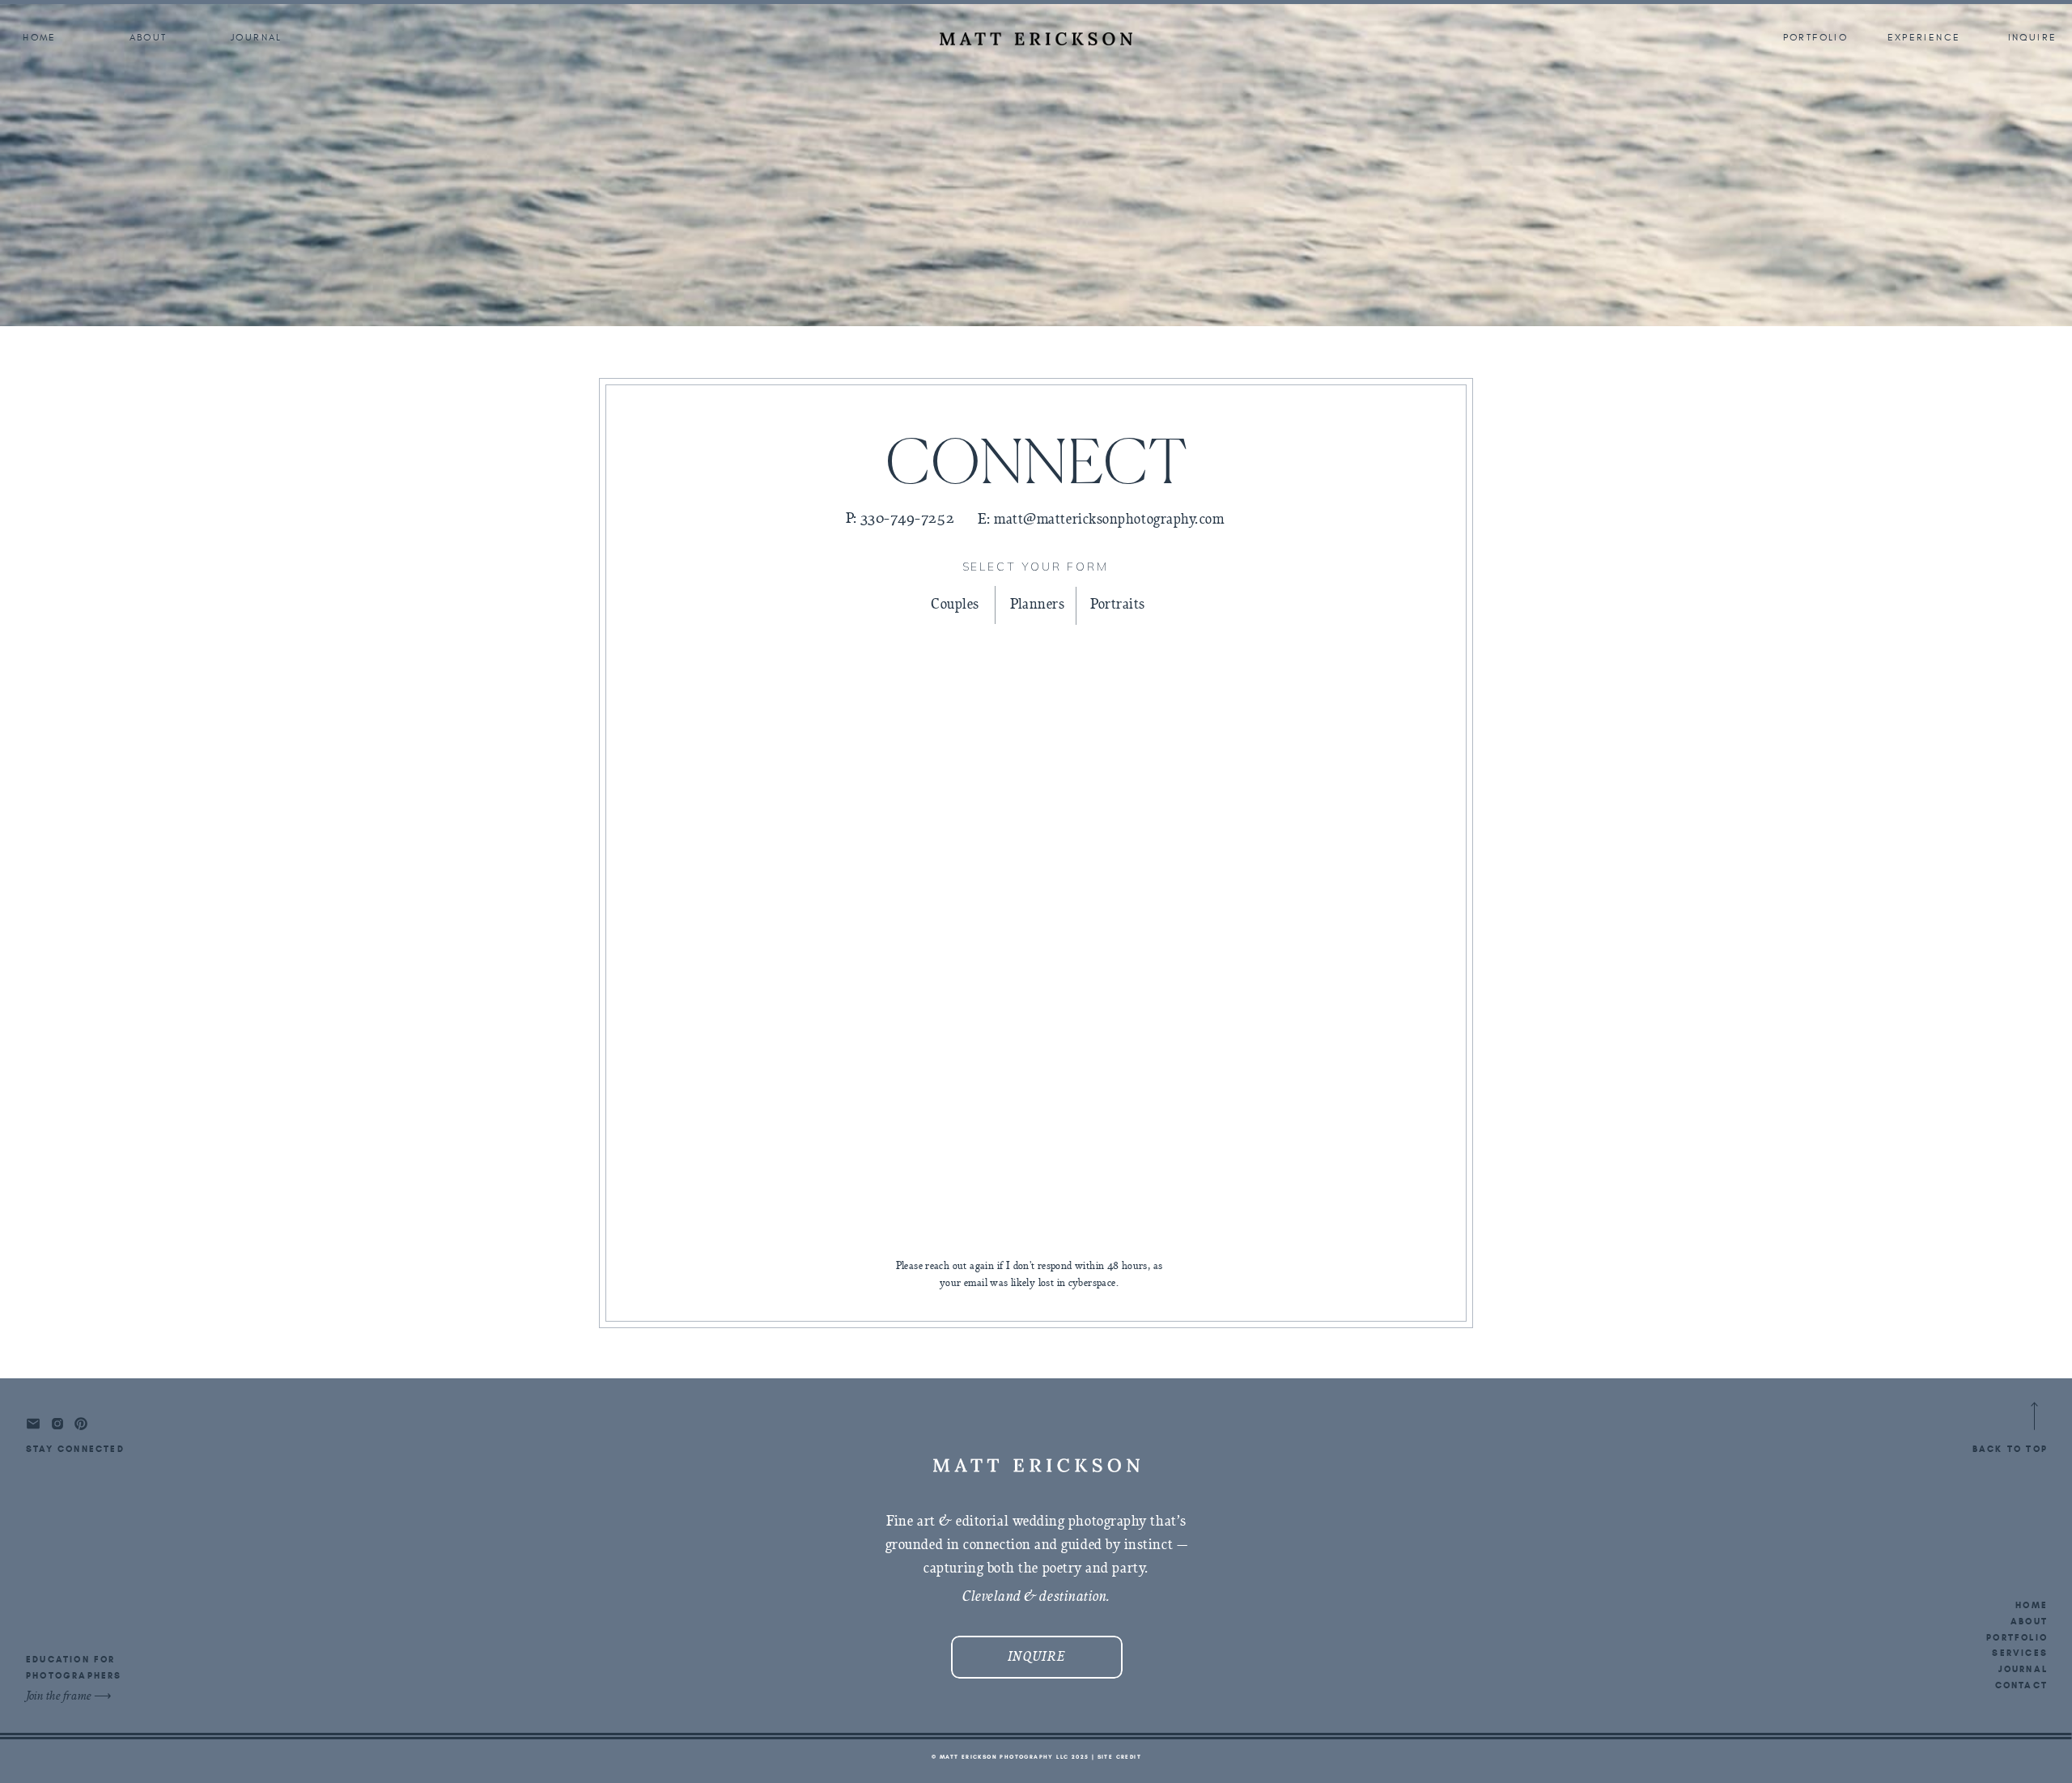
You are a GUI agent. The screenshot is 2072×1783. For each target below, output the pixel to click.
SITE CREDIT (1119, 1757)
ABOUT (2029, 1621)
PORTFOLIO (2017, 1637)
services (2020, 1653)
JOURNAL (2023, 1669)
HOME (2032, 1605)
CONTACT (2021, 1685)
